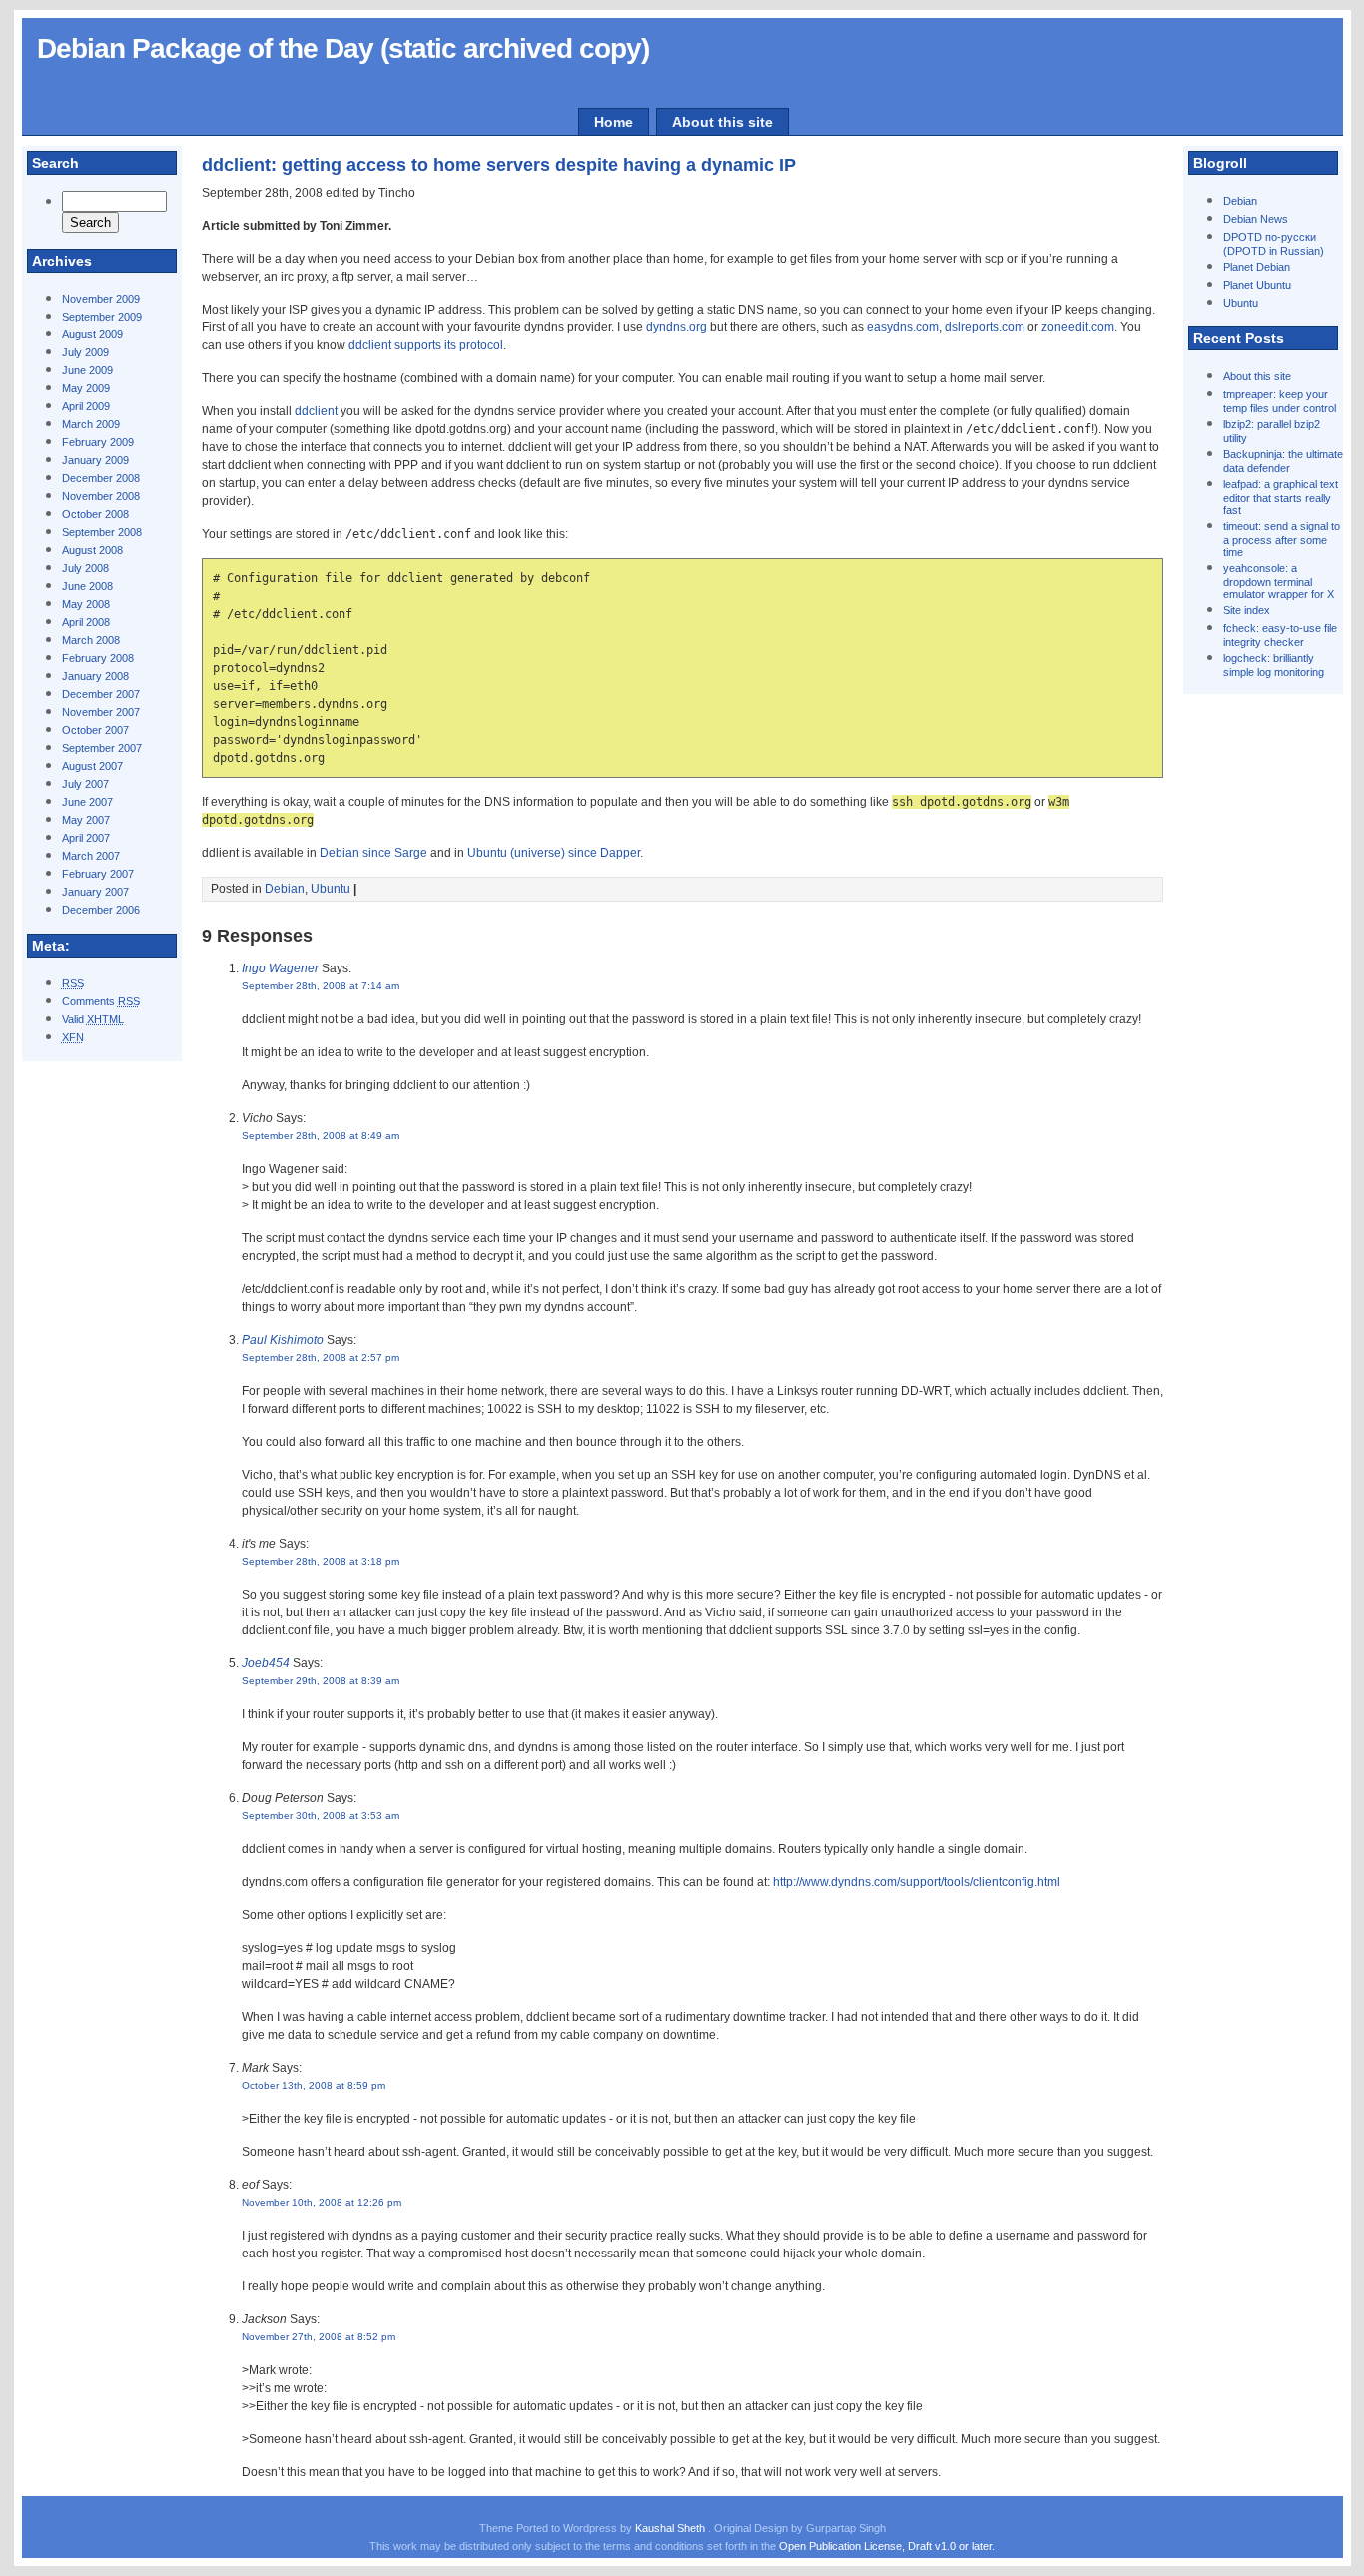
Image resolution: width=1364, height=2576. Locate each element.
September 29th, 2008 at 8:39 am (321, 1681)
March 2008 (91, 640)
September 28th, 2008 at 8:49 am (321, 1136)
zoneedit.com (1078, 327)
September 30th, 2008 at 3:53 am (321, 1816)
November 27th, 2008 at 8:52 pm (319, 2337)
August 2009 (92, 334)
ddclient (316, 411)
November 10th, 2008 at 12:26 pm (322, 2202)
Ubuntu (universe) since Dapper (554, 853)
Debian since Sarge (373, 853)
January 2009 (95, 460)
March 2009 (91, 424)
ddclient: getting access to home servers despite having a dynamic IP (499, 165)
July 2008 (85, 568)
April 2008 (86, 622)
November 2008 (101, 496)
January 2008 (95, 676)
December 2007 (101, 694)
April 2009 (86, 406)
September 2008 (102, 532)
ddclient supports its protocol (426, 345)
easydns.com (903, 327)
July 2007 (85, 784)
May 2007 (86, 820)
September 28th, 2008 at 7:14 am (321, 986)
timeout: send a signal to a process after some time (1282, 539)
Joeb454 (266, 1663)
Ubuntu (1241, 303)
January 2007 (95, 892)
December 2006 (101, 910)
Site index (1247, 610)
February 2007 (98, 874)
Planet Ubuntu (1257, 285)
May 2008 (86, 604)
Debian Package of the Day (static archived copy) (343, 48)
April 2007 (86, 838)
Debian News (1256, 219)
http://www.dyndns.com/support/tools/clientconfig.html (917, 1882)
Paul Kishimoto (283, 1340)
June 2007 (87, 802)
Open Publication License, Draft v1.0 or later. (887, 2546)
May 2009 (86, 388)
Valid (93, 1019)
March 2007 (91, 856)
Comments (101, 1001)
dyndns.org (677, 327)
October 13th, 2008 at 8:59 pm (314, 2085)
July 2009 (85, 352)
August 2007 (92, 766)
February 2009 (98, 442)
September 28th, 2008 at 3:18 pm (321, 1561)
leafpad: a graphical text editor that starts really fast (1281, 497)
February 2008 (98, 658)
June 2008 (87, 586)
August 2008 (92, 550)
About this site (722, 122)
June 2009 (87, 370)
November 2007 (101, 712)
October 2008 (95, 514)
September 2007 (102, 748)
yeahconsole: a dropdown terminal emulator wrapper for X (1279, 581)
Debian (1240, 201)
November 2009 (101, 299)
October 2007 (95, 730)
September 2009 (102, 317)
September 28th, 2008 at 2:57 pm (321, 1357)
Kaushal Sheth (672, 2528)
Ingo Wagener (280, 968)
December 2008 (101, 478)
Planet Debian (1257, 267)
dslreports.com (985, 327)
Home (614, 122)
